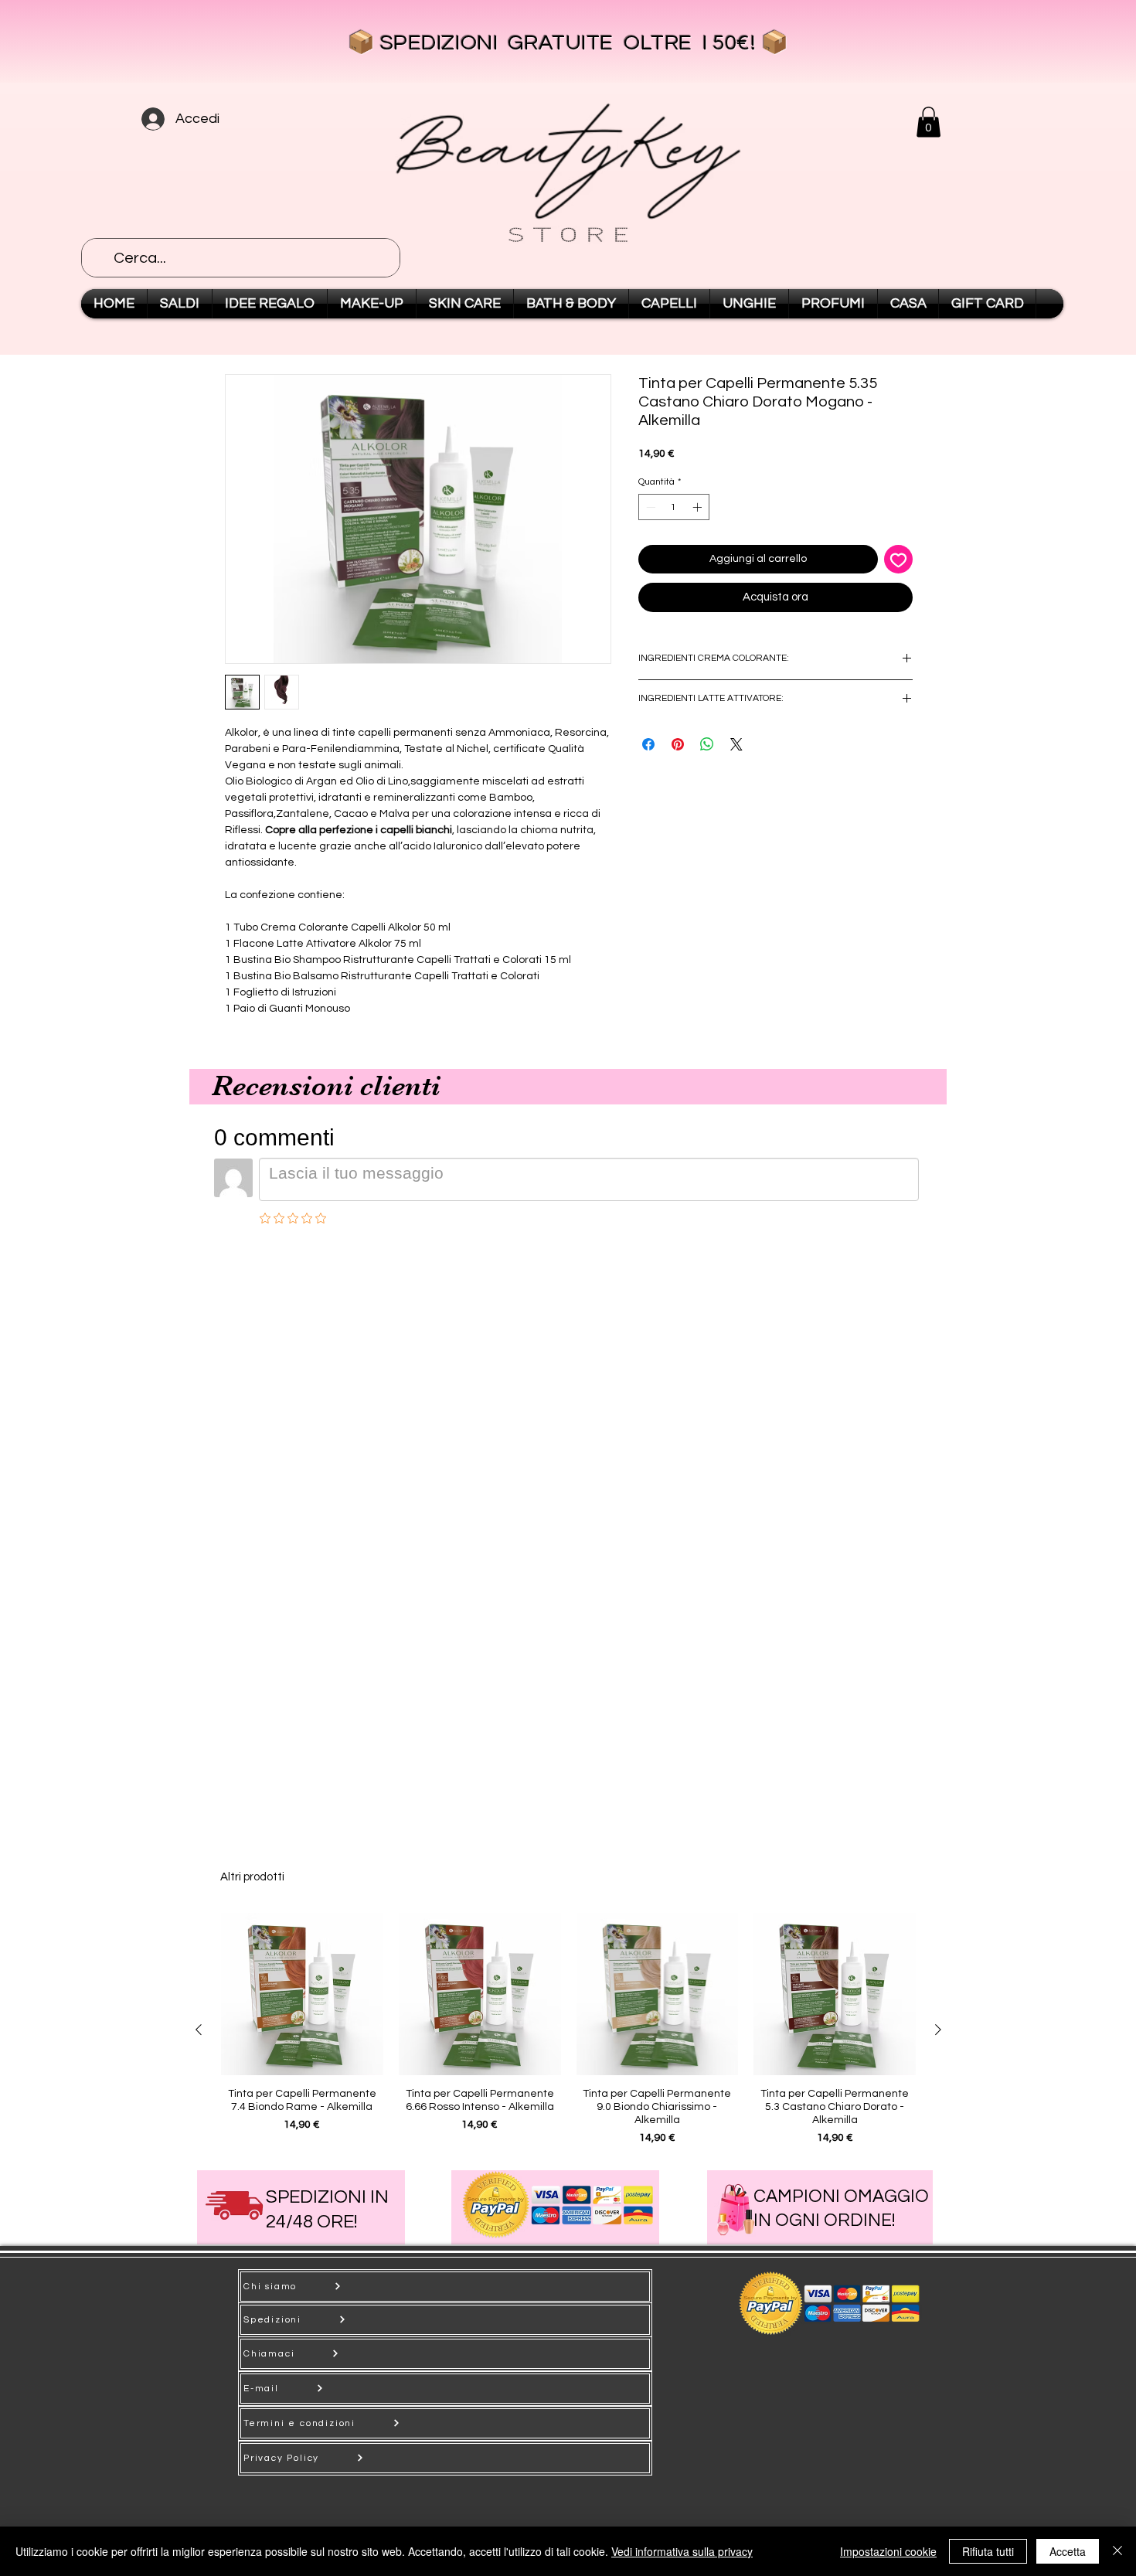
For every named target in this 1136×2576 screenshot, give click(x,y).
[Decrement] (649, 507)
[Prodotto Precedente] (199, 2030)
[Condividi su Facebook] (648, 735)
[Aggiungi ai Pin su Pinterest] (678, 735)
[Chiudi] (1117, 2551)
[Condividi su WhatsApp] (707, 735)
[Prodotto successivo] (938, 2030)
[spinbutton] (674, 507)
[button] (929, 122)
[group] (568, 2030)
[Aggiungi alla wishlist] (898, 559)
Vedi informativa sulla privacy (682, 2551)
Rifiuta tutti (988, 2551)
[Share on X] (736, 735)
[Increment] (699, 507)
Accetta (1068, 2551)
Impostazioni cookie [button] (888, 2551)
